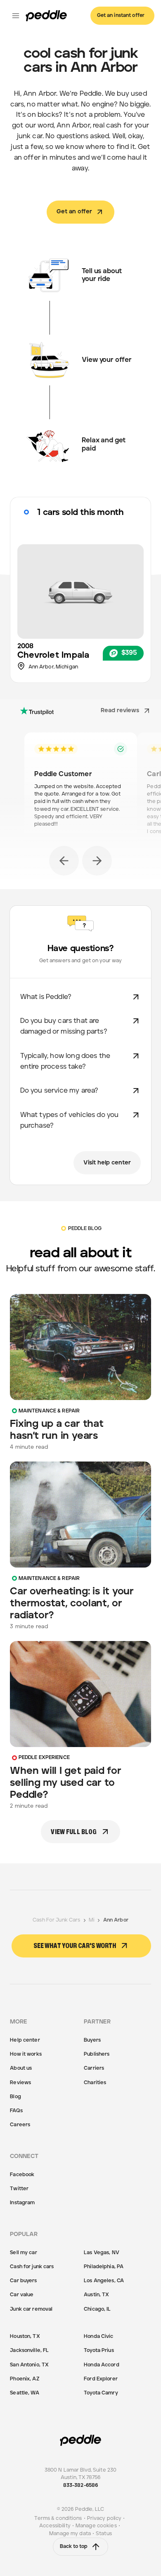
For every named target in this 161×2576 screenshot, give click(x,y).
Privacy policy (104, 2518)
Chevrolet (38, 655)
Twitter (19, 2189)
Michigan (67, 667)
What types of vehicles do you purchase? (70, 1120)
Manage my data (70, 2534)
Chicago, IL (97, 2309)
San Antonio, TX (29, 2365)
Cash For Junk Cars (56, 1920)
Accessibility (55, 2526)
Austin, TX (96, 2295)
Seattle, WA (24, 2393)
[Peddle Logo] (46, 16)
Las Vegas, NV (102, 2253)
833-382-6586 (80, 2485)
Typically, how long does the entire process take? (65, 1061)
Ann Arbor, (42, 667)
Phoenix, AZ (24, 2379)
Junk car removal (31, 2309)
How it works (26, 2054)
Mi (92, 1920)
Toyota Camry (101, 2393)
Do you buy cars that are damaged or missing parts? (64, 1026)
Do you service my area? (59, 1091)
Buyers (92, 2040)
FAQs (16, 2111)
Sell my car (23, 2253)
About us (21, 2068)
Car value (22, 2295)
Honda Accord (101, 2365)
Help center (25, 2040)
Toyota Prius (99, 2351)
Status (104, 2534)
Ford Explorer (101, 2379)
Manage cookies (96, 2526)
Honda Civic (98, 2336)
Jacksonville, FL (29, 2351)
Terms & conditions (58, 2518)
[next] (97, 861)
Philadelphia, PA (104, 2267)
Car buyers (23, 2281)
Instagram (22, 2203)
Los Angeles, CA (104, 2281)
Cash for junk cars (32, 2267)
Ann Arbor (116, 1920)
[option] (81, 789)
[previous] (64, 861)
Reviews (20, 2083)
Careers (20, 2125)
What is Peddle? (46, 997)
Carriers (94, 2068)
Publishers (97, 2054)
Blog (15, 2097)
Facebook (22, 2175)
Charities (95, 2083)
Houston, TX (25, 2336)
